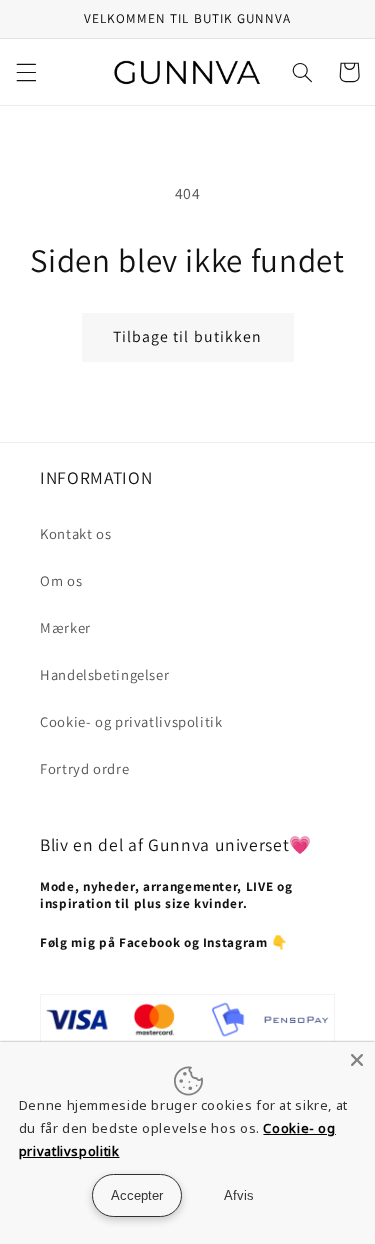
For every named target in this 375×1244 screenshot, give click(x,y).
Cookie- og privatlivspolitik (131, 721)
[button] (26, 72)
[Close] (357, 1060)
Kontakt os (75, 533)
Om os (61, 580)
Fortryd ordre (84, 768)
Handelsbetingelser (104, 674)
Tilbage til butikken (187, 336)
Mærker (65, 627)
